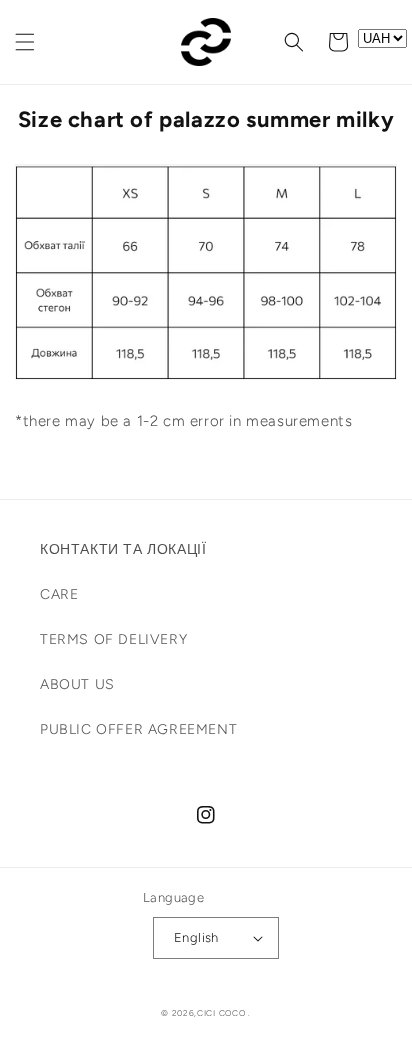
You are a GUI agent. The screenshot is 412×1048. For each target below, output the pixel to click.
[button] (25, 42)
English (196, 937)
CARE (59, 594)
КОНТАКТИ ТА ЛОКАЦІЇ (123, 549)
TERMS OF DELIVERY (113, 639)
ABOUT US (77, 684)
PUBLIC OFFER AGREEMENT (138, 729)
